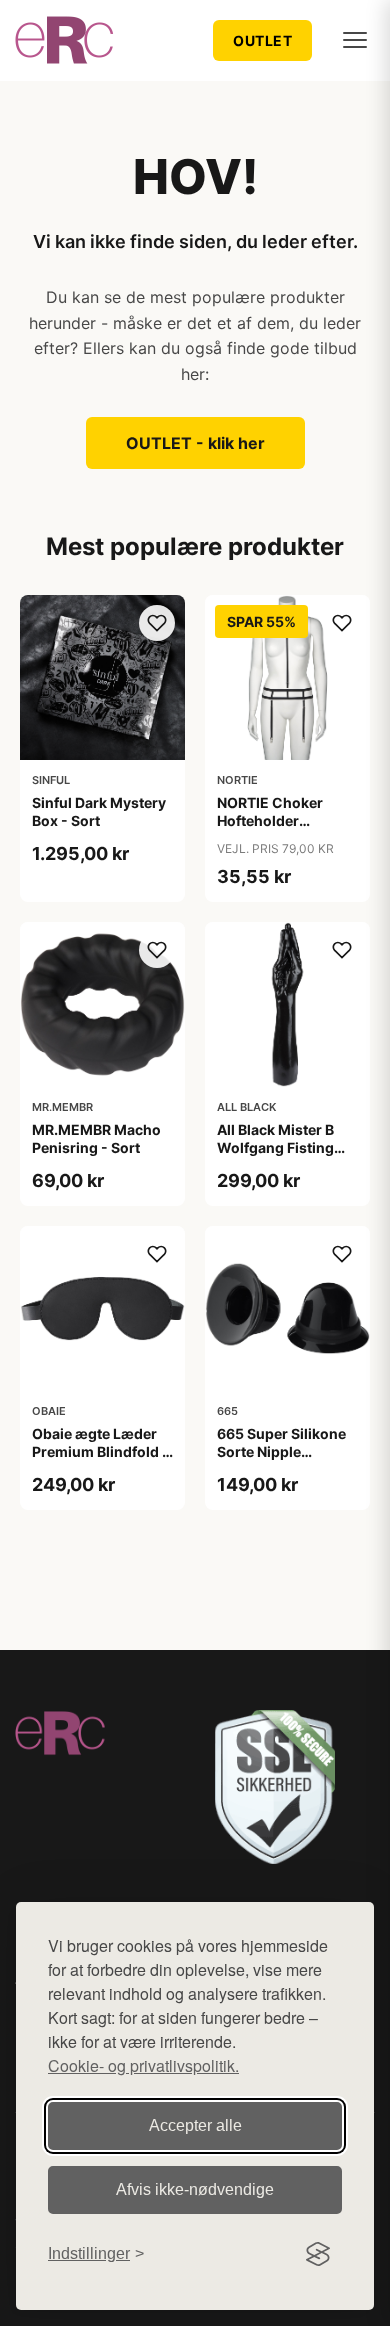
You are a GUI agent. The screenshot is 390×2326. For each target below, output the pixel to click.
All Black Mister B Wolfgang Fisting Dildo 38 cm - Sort (278, 1147)
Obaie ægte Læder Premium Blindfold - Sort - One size (100, 1451)
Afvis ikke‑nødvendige (195, 2189)
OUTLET (262, 40)
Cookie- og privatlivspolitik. (143, 2065)
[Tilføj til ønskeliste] (157, 623)
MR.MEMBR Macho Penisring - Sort (96, 1138)
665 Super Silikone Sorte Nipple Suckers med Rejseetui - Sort (281, 1461)
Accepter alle (195, 2125)
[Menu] (355, 40)
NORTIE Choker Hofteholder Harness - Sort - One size (287, 830)
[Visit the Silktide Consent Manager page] (318, 2254)
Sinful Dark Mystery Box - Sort (99, 811)
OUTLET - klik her (195, 443)
